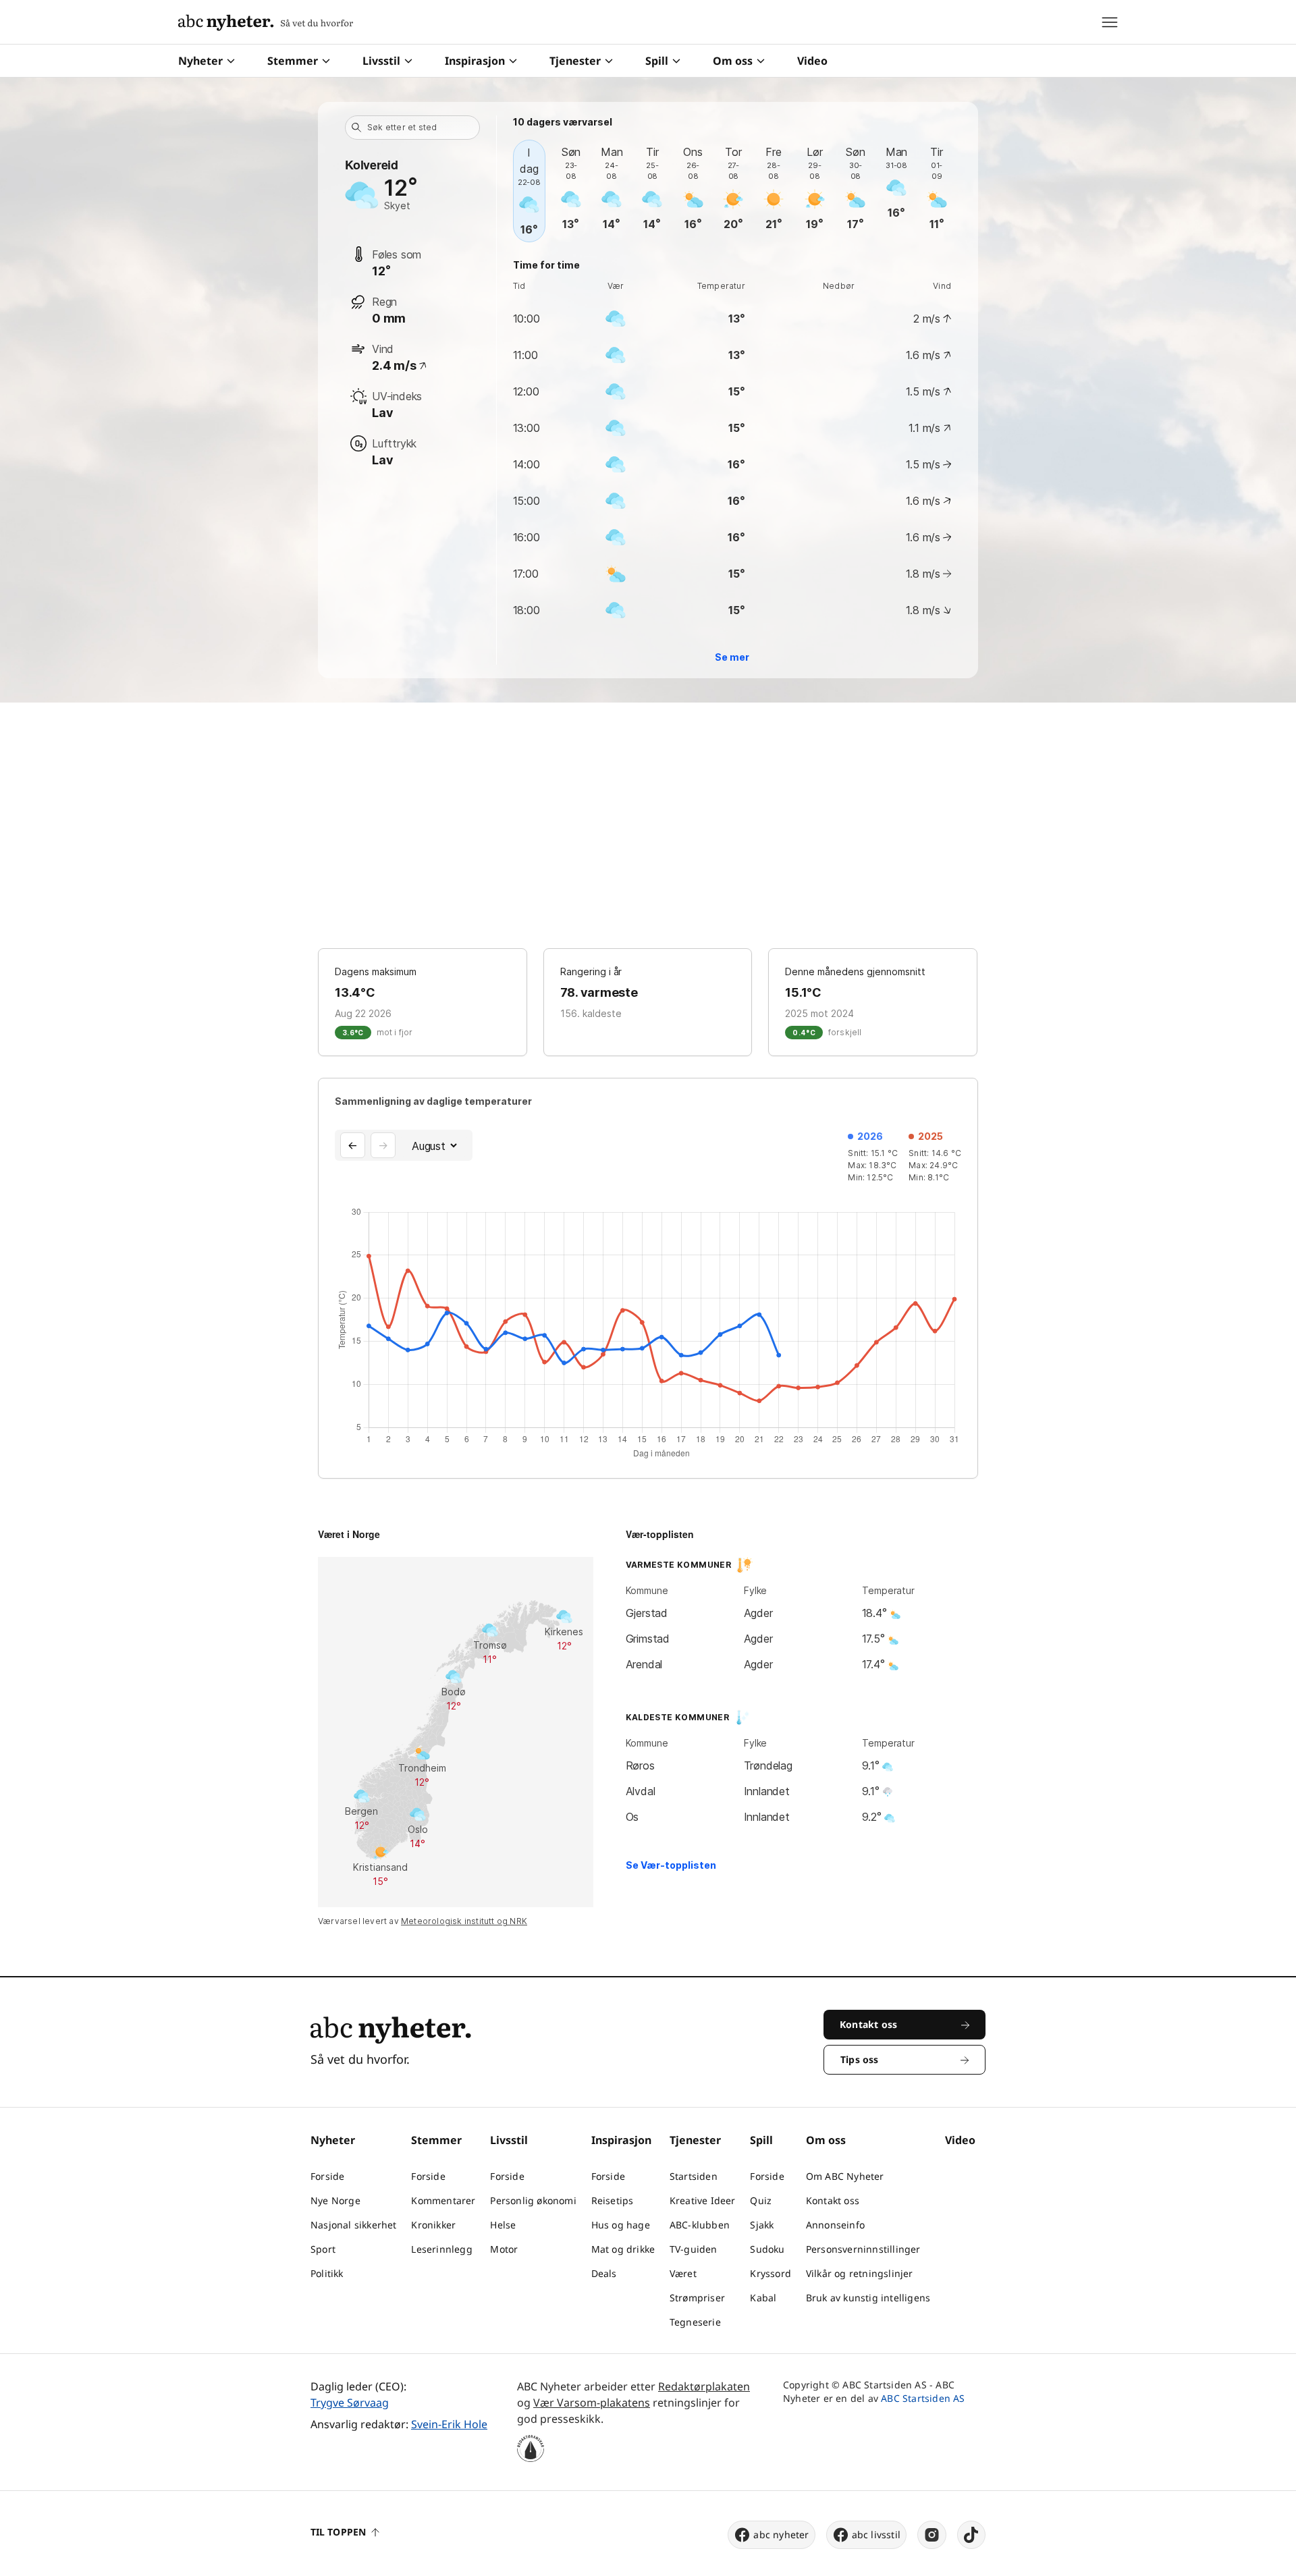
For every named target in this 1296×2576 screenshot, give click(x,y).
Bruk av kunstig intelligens (868, 2298)
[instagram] (932, 2535)
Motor (504, 2249)
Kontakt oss (833, 2200)
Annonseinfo (835, 2225)
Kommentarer (443, 2200)
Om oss (733, 61)
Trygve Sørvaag (350, 2403)
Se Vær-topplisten (671, 1865)
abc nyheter (781, 2534)
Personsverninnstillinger (863, 2249)
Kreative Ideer (703, 2200)
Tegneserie (695, 2322)
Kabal (763, 2298)
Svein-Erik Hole (449, 2424)
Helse (503, 2225)
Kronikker (433, 2225)
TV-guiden (694, 2249)
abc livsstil (876, 2534)
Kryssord (771, 2273)
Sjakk (762, 2225)
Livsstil (381, 61)
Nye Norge (335, 2200)
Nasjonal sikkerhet (354, 2225)
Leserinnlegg (441, 2249)
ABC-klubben (700, 2225)
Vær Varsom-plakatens (592, 2403)
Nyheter (200, 61)
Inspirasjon (475, 61)
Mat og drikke (623, 2249)
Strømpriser (697, 2298)
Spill (657, 61)
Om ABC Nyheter (845, 2176)
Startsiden (694, 2176)
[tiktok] (971, 2535)
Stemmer (293, 61)
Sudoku (767, 2249)
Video (812, 61)
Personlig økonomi (533, 2200)
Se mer (732, 657)
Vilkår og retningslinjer (860, 2273)
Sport (323, 2249)
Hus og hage (621, 2225)
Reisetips (613, 2200)
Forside (327, 2176)
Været (683, 2273)
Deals (604, 2273)
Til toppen (338, 2532)
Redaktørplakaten (704, 2386)
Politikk (327, 2273)
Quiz (761, 2200)
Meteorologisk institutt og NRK (464, 1921)
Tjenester (575, 61)
